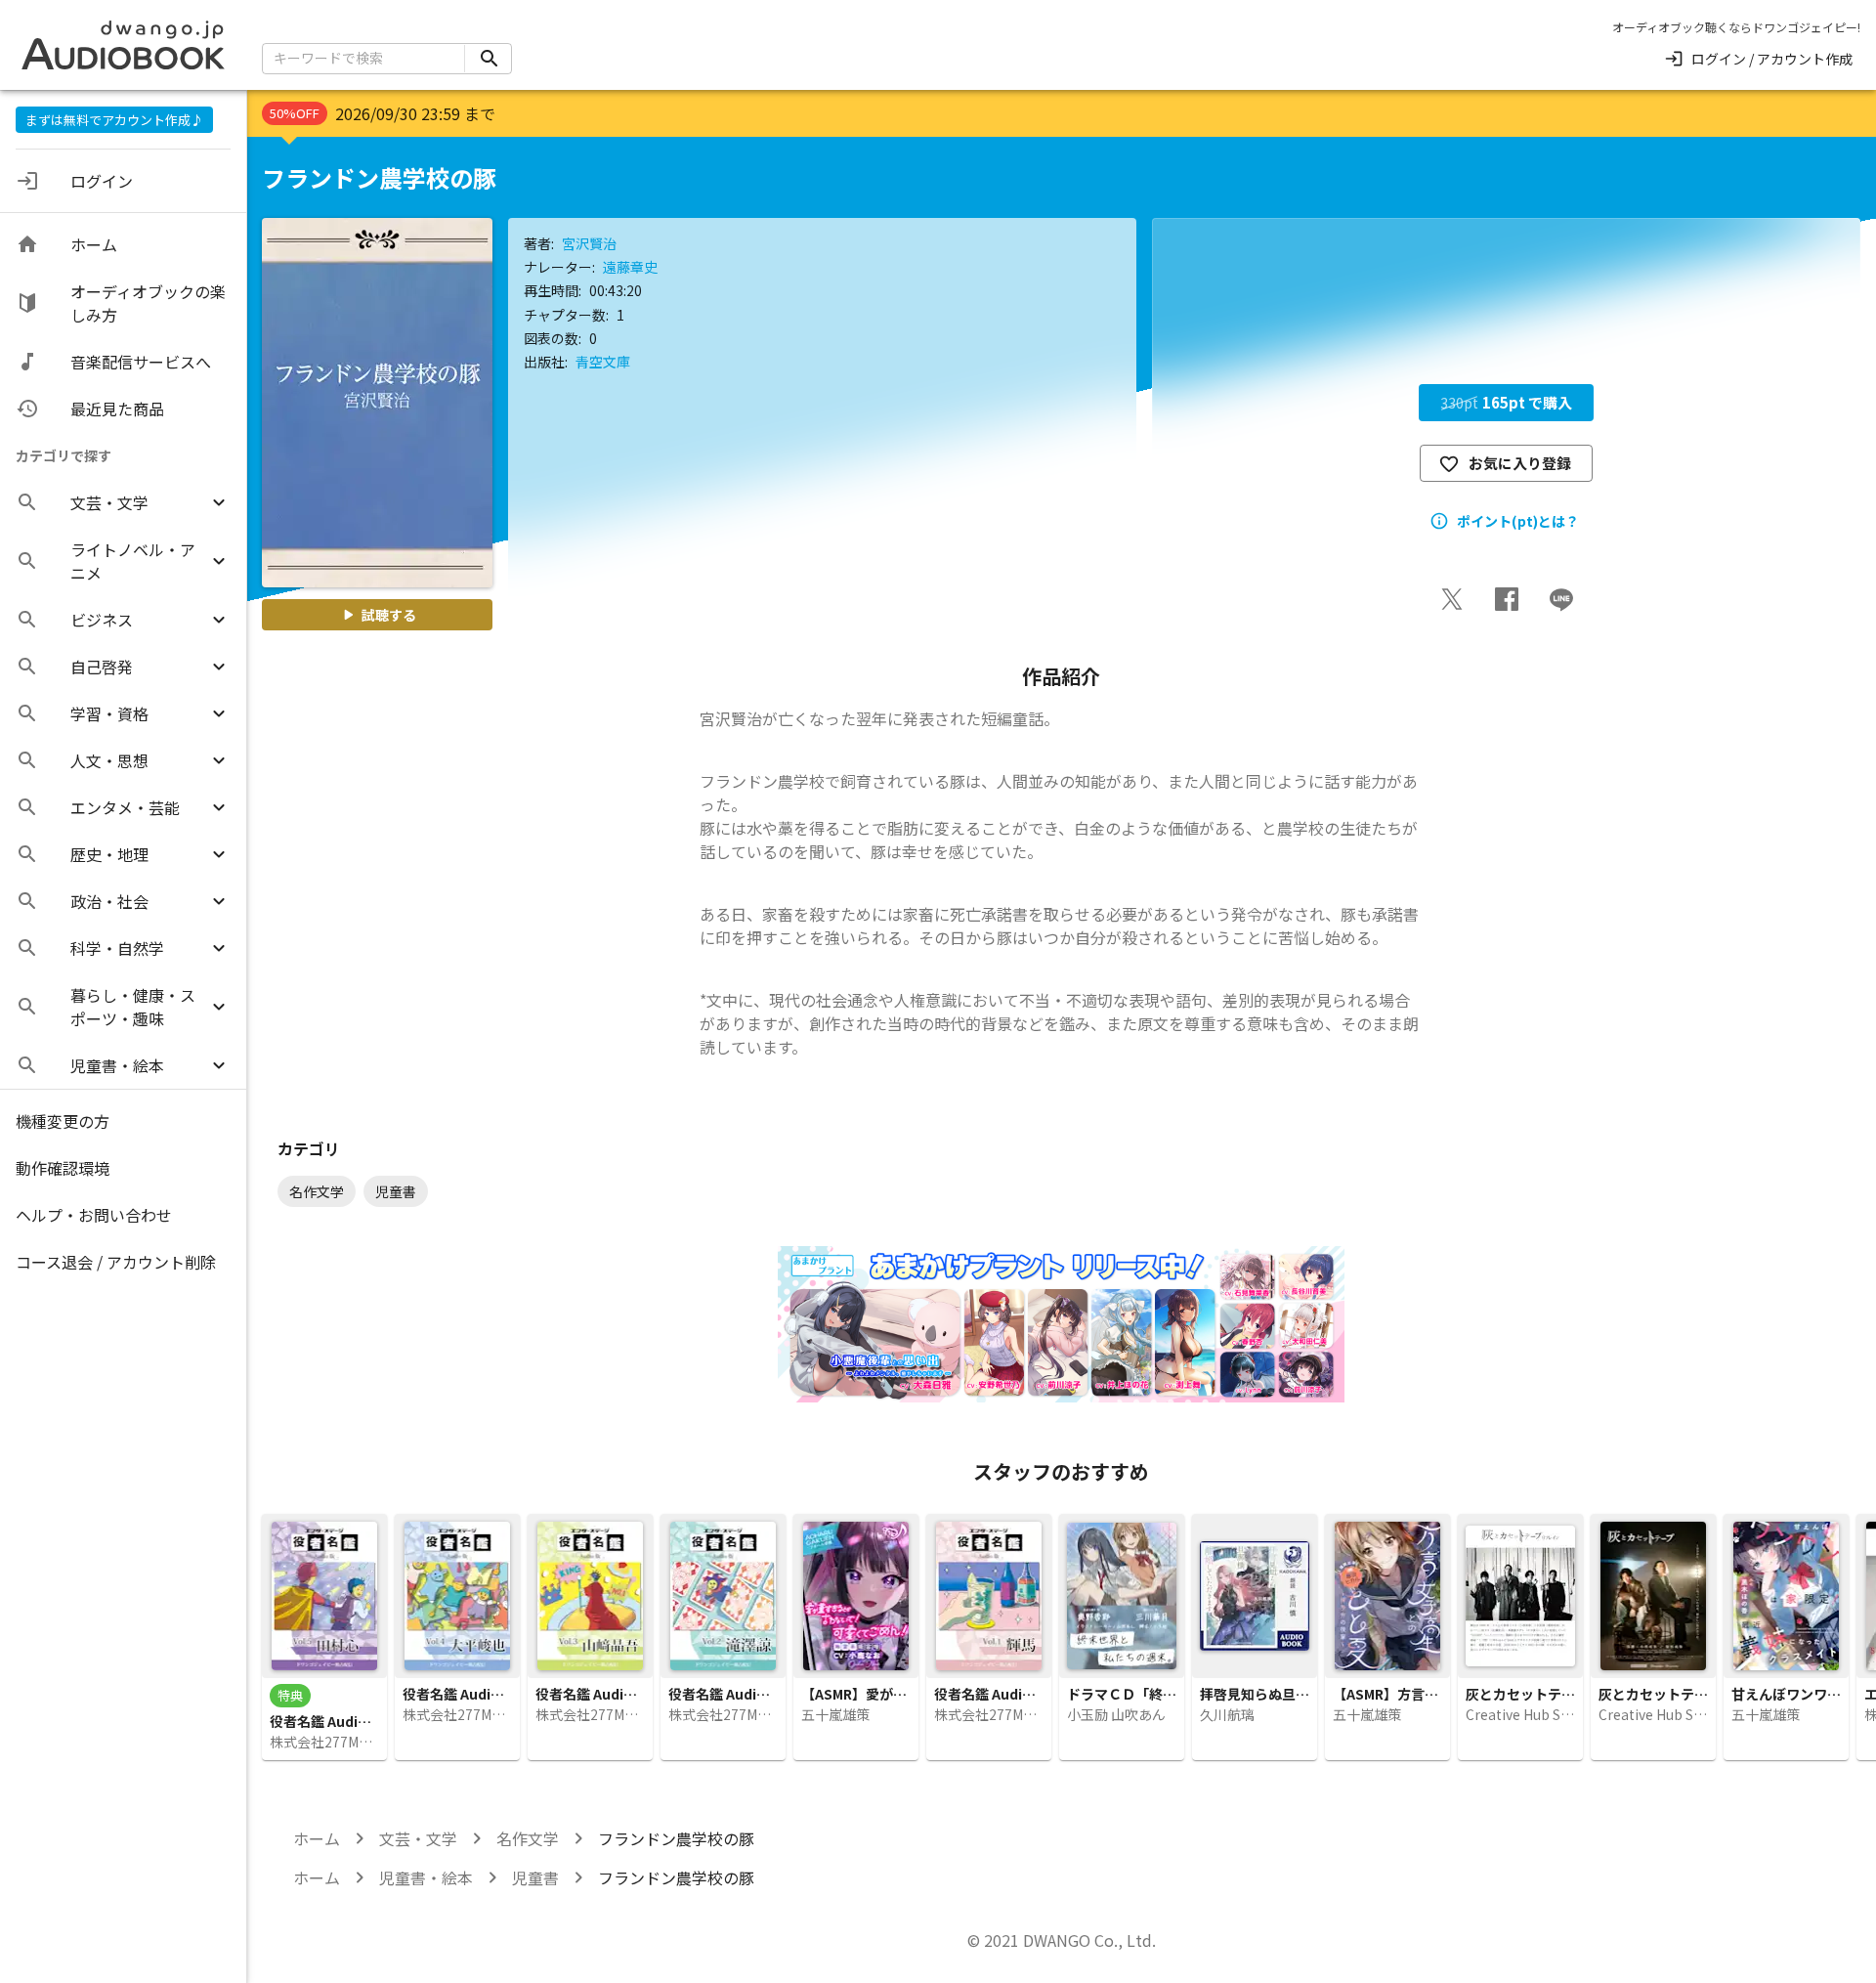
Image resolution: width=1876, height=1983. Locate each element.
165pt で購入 (1506, 402)
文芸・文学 (418, 1838)
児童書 (535, 1877)
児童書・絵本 (426, 1877)
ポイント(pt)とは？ (1518, 521)
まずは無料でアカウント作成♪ (114, 120)
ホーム (317, 1838)
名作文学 (528, 1838)
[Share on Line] (1561, 599)
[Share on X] (1452, 599)
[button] (123, 502)
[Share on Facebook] (1507, 599)
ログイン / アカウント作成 (1772, 59)
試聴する (389, 615)
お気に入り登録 (1520, 463)
